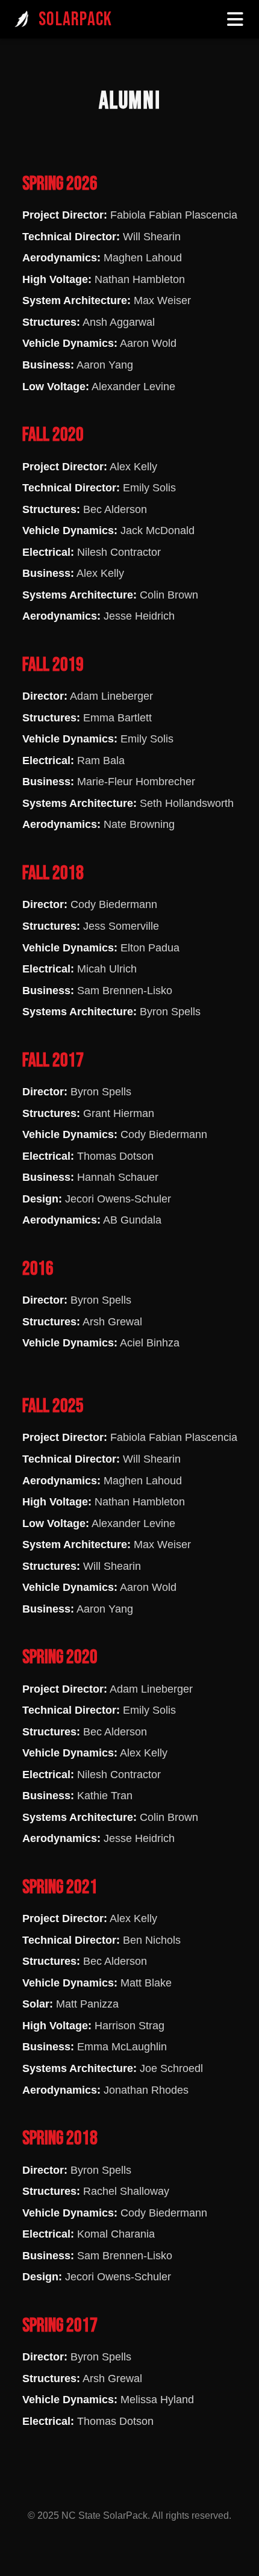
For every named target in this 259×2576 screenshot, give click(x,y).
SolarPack (75, 20)
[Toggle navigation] (236, 19)
